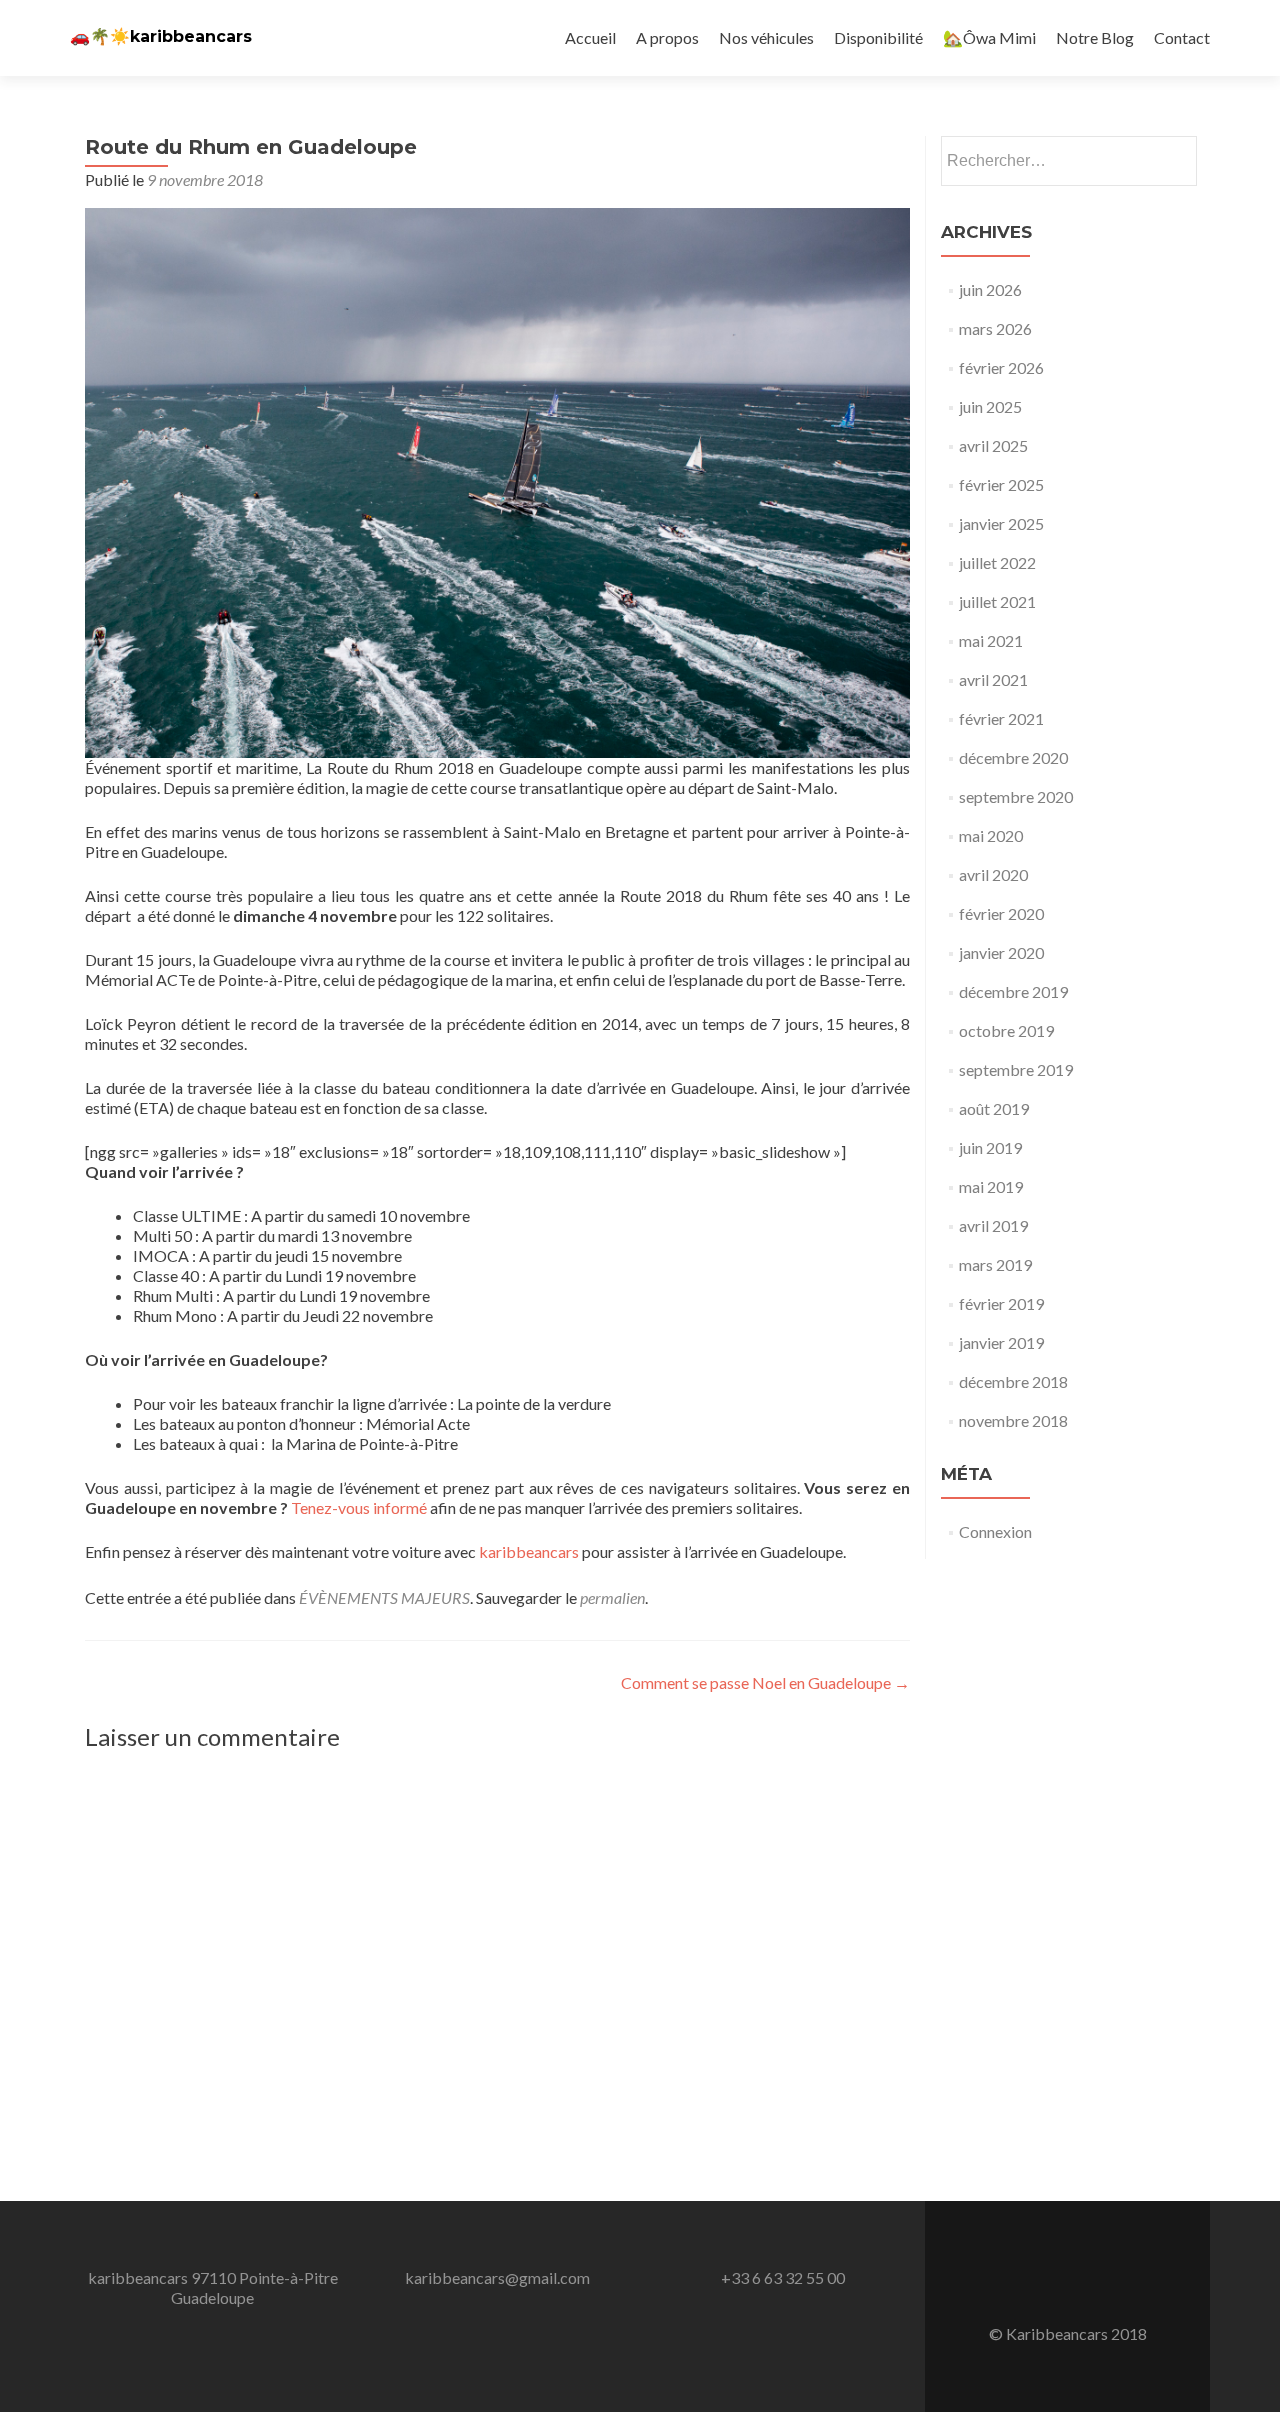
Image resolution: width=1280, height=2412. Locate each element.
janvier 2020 (1001, 952)
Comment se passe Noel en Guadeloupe (765, 1682)
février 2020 (1001, 913)
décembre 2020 (1013, 757)
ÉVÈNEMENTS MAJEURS (384, 1597)
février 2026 (1001, 367)
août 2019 (994, 1108)
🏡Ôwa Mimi (989, 37)
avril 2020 (993, 874)
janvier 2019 (1001, 1342)
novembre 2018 (1013, 1420)
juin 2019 (990, 1147)
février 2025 (1001, 484)
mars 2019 (995, 1264)
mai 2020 (991, 835)
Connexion (995, 1531)
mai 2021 (991, 640)
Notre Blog (1095, 37)
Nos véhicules (766, 37)
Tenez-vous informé (359, 1507)
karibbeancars (529, 1551)
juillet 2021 (997, 601)
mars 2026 (995, 328)
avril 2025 (993, 445)
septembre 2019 (1016, 1069)
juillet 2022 (997, 562)
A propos (667, 37)
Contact (1182, 37)
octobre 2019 (1006, 1030)
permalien (612, 1597)
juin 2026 (990, 289)
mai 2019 (991, 1186)
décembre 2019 (1013, 991)
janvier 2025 (1001, 523)
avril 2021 (993, 679)
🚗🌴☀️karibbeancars (161, 36)
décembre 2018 (1013, 1381)
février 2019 (1001, 1303)
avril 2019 (993, 1225)
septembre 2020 (1016, 796)
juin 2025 (990, 406)
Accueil (590, 37)
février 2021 (1001, 718)
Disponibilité (878, 37)
